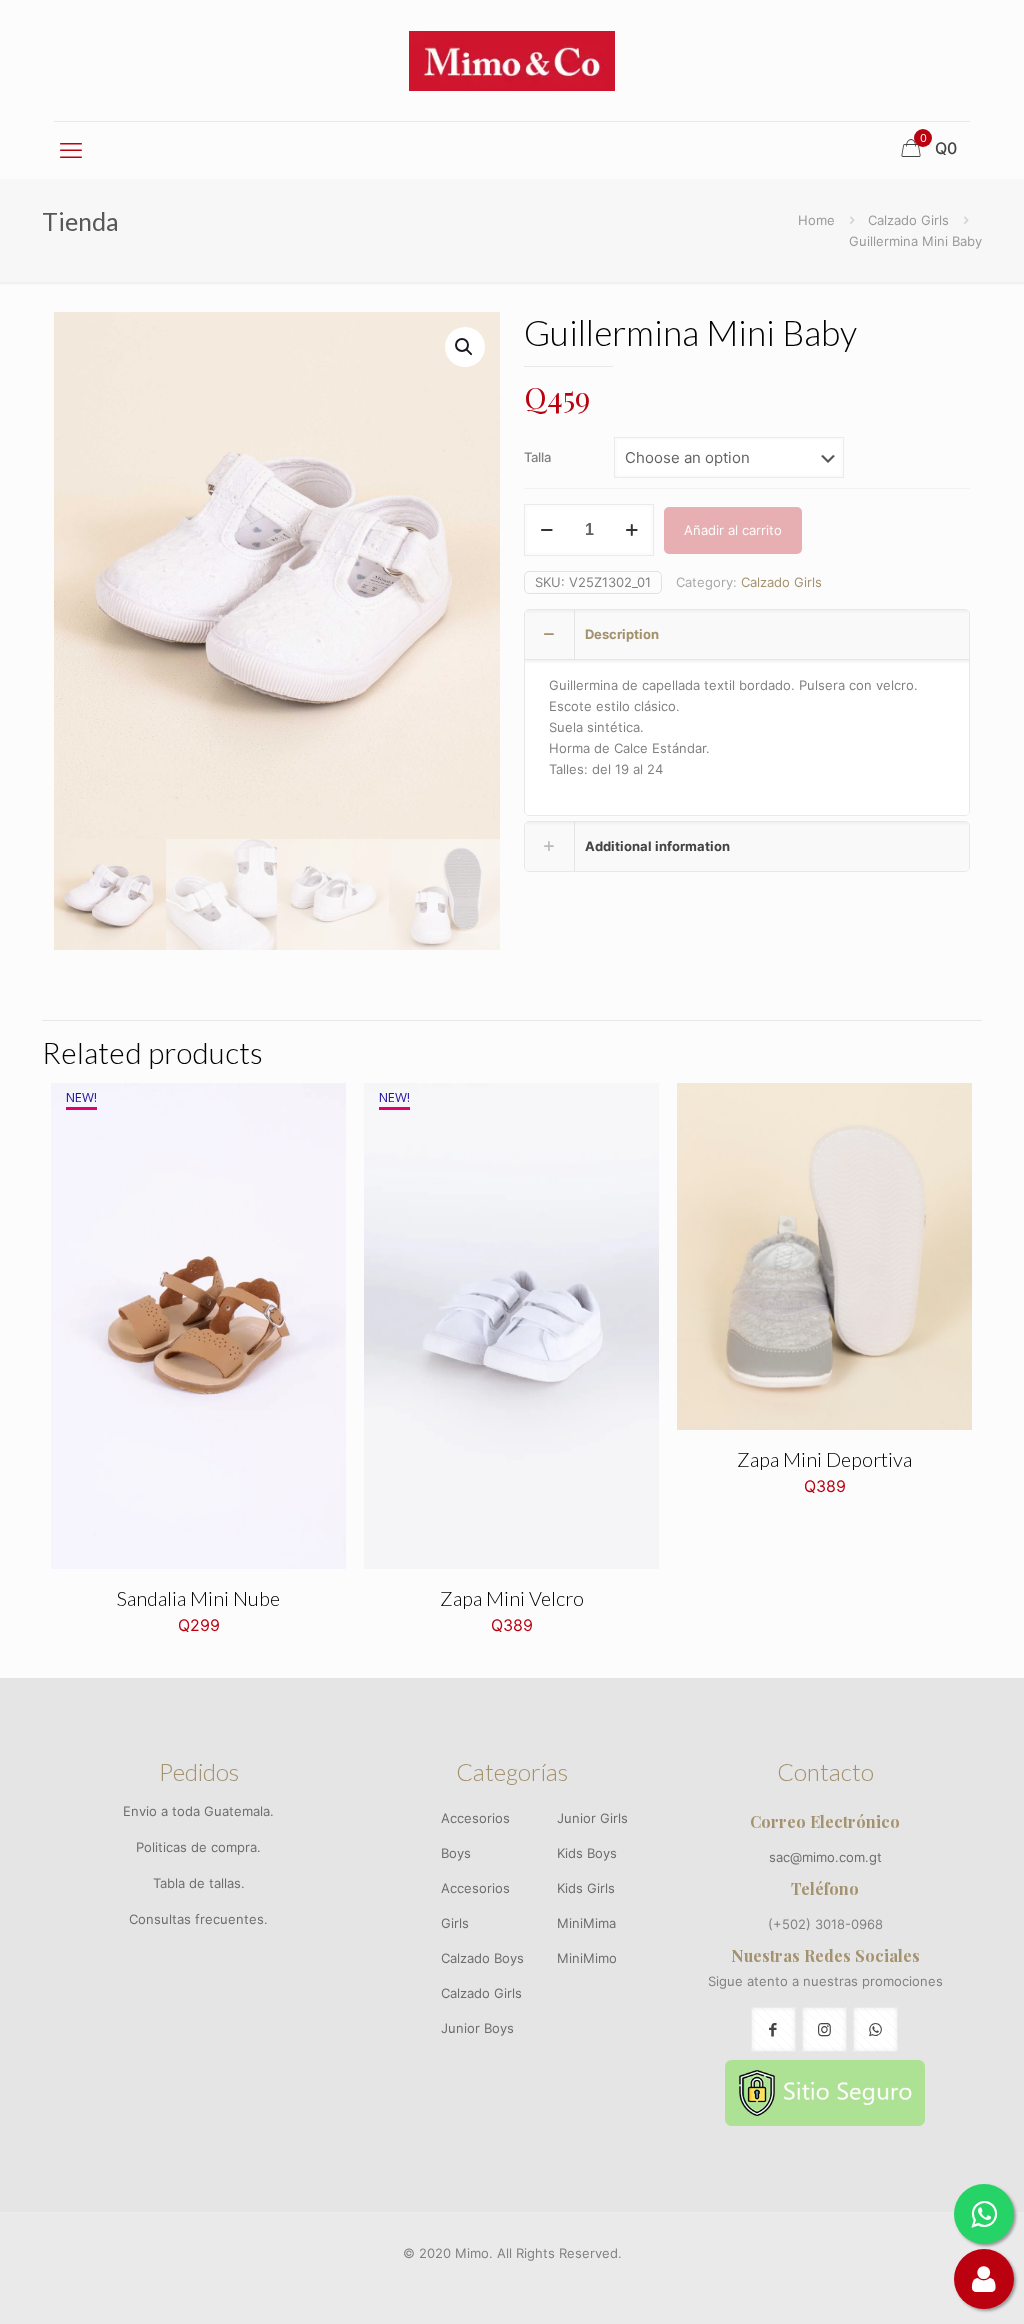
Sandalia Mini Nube (198, 1598)
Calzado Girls (908, 220)
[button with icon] (773, 2029)
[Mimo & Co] (512, 60)
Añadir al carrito (733, 530)
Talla (537, 457)
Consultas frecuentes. (198, 1919)
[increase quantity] (631, 530)
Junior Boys (477, 2028)
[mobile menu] (71, 150)
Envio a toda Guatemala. (198, 1811)
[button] (465, 347)
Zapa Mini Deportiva (824, 1459)
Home (816, 220)
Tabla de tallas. (199, 1883)
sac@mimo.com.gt (825, 1857)
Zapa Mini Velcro (512, 1598)
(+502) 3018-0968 (825, 1924)
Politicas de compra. (198, 1847)
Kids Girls (586, 1888)
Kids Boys (587, 1853)
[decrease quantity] (546, 530)
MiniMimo (587, 1958)
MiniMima (586, 1923)
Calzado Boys (482, 1958)
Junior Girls (592, 1818)
